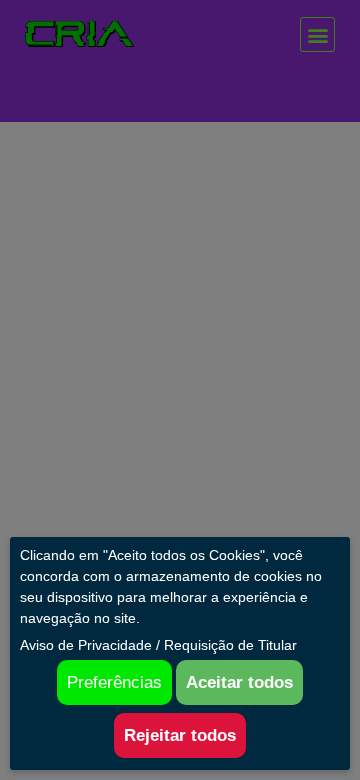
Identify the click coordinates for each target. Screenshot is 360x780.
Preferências (114, 682)
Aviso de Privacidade (86, 645)
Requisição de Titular (230, 645)
